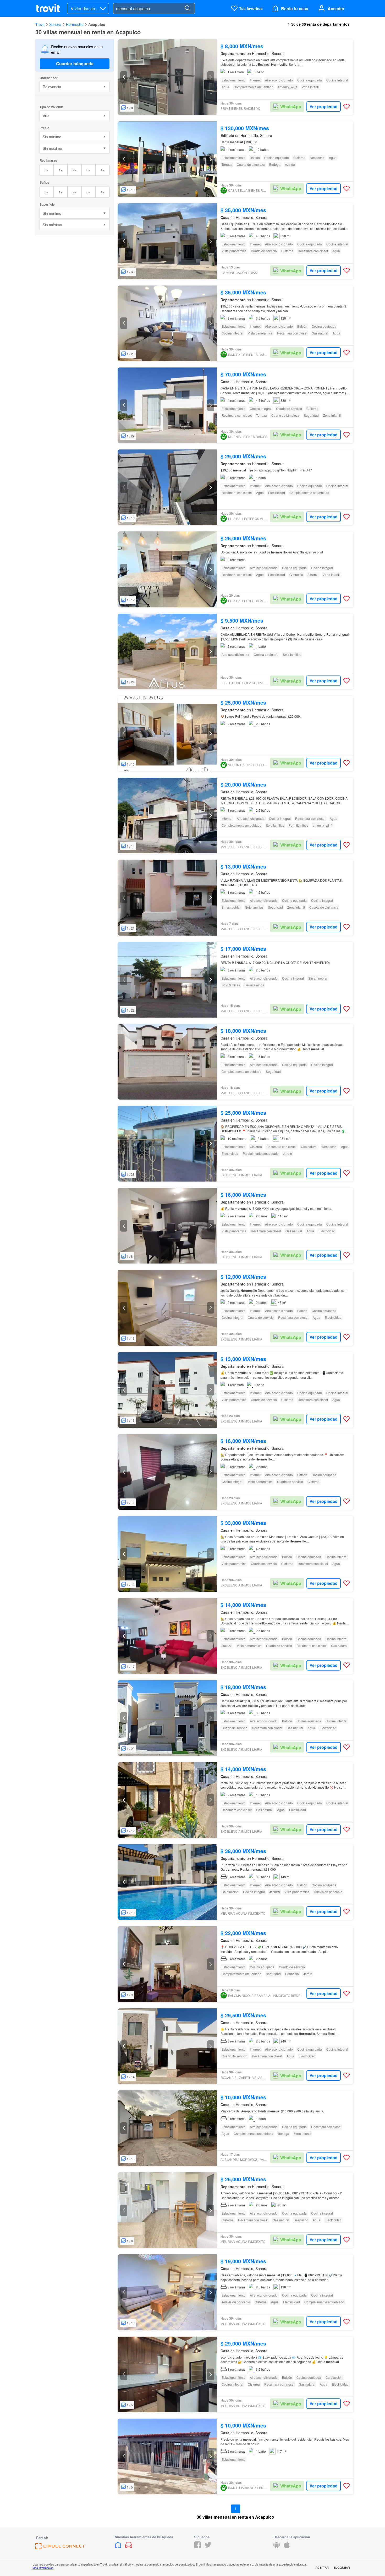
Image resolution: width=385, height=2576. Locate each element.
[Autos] (129, 2547)
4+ (103, 170)
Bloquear (342, 2567)
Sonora (55, 24)
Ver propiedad (324, 106)
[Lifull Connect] (60, 2548)
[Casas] (119, 2547)
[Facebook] (197, 2547)
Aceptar (322, 2567)
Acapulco (97, 24)
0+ (46, 170)
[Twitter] (208, 2547)
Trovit (40, 24)
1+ (61, 170)
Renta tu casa (295, 9)
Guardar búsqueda (75, 64)
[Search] (187, 8)
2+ (75, 170)
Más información (43, 2568)
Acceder (336, 9)
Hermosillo (75, 24)
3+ (88, 170)
